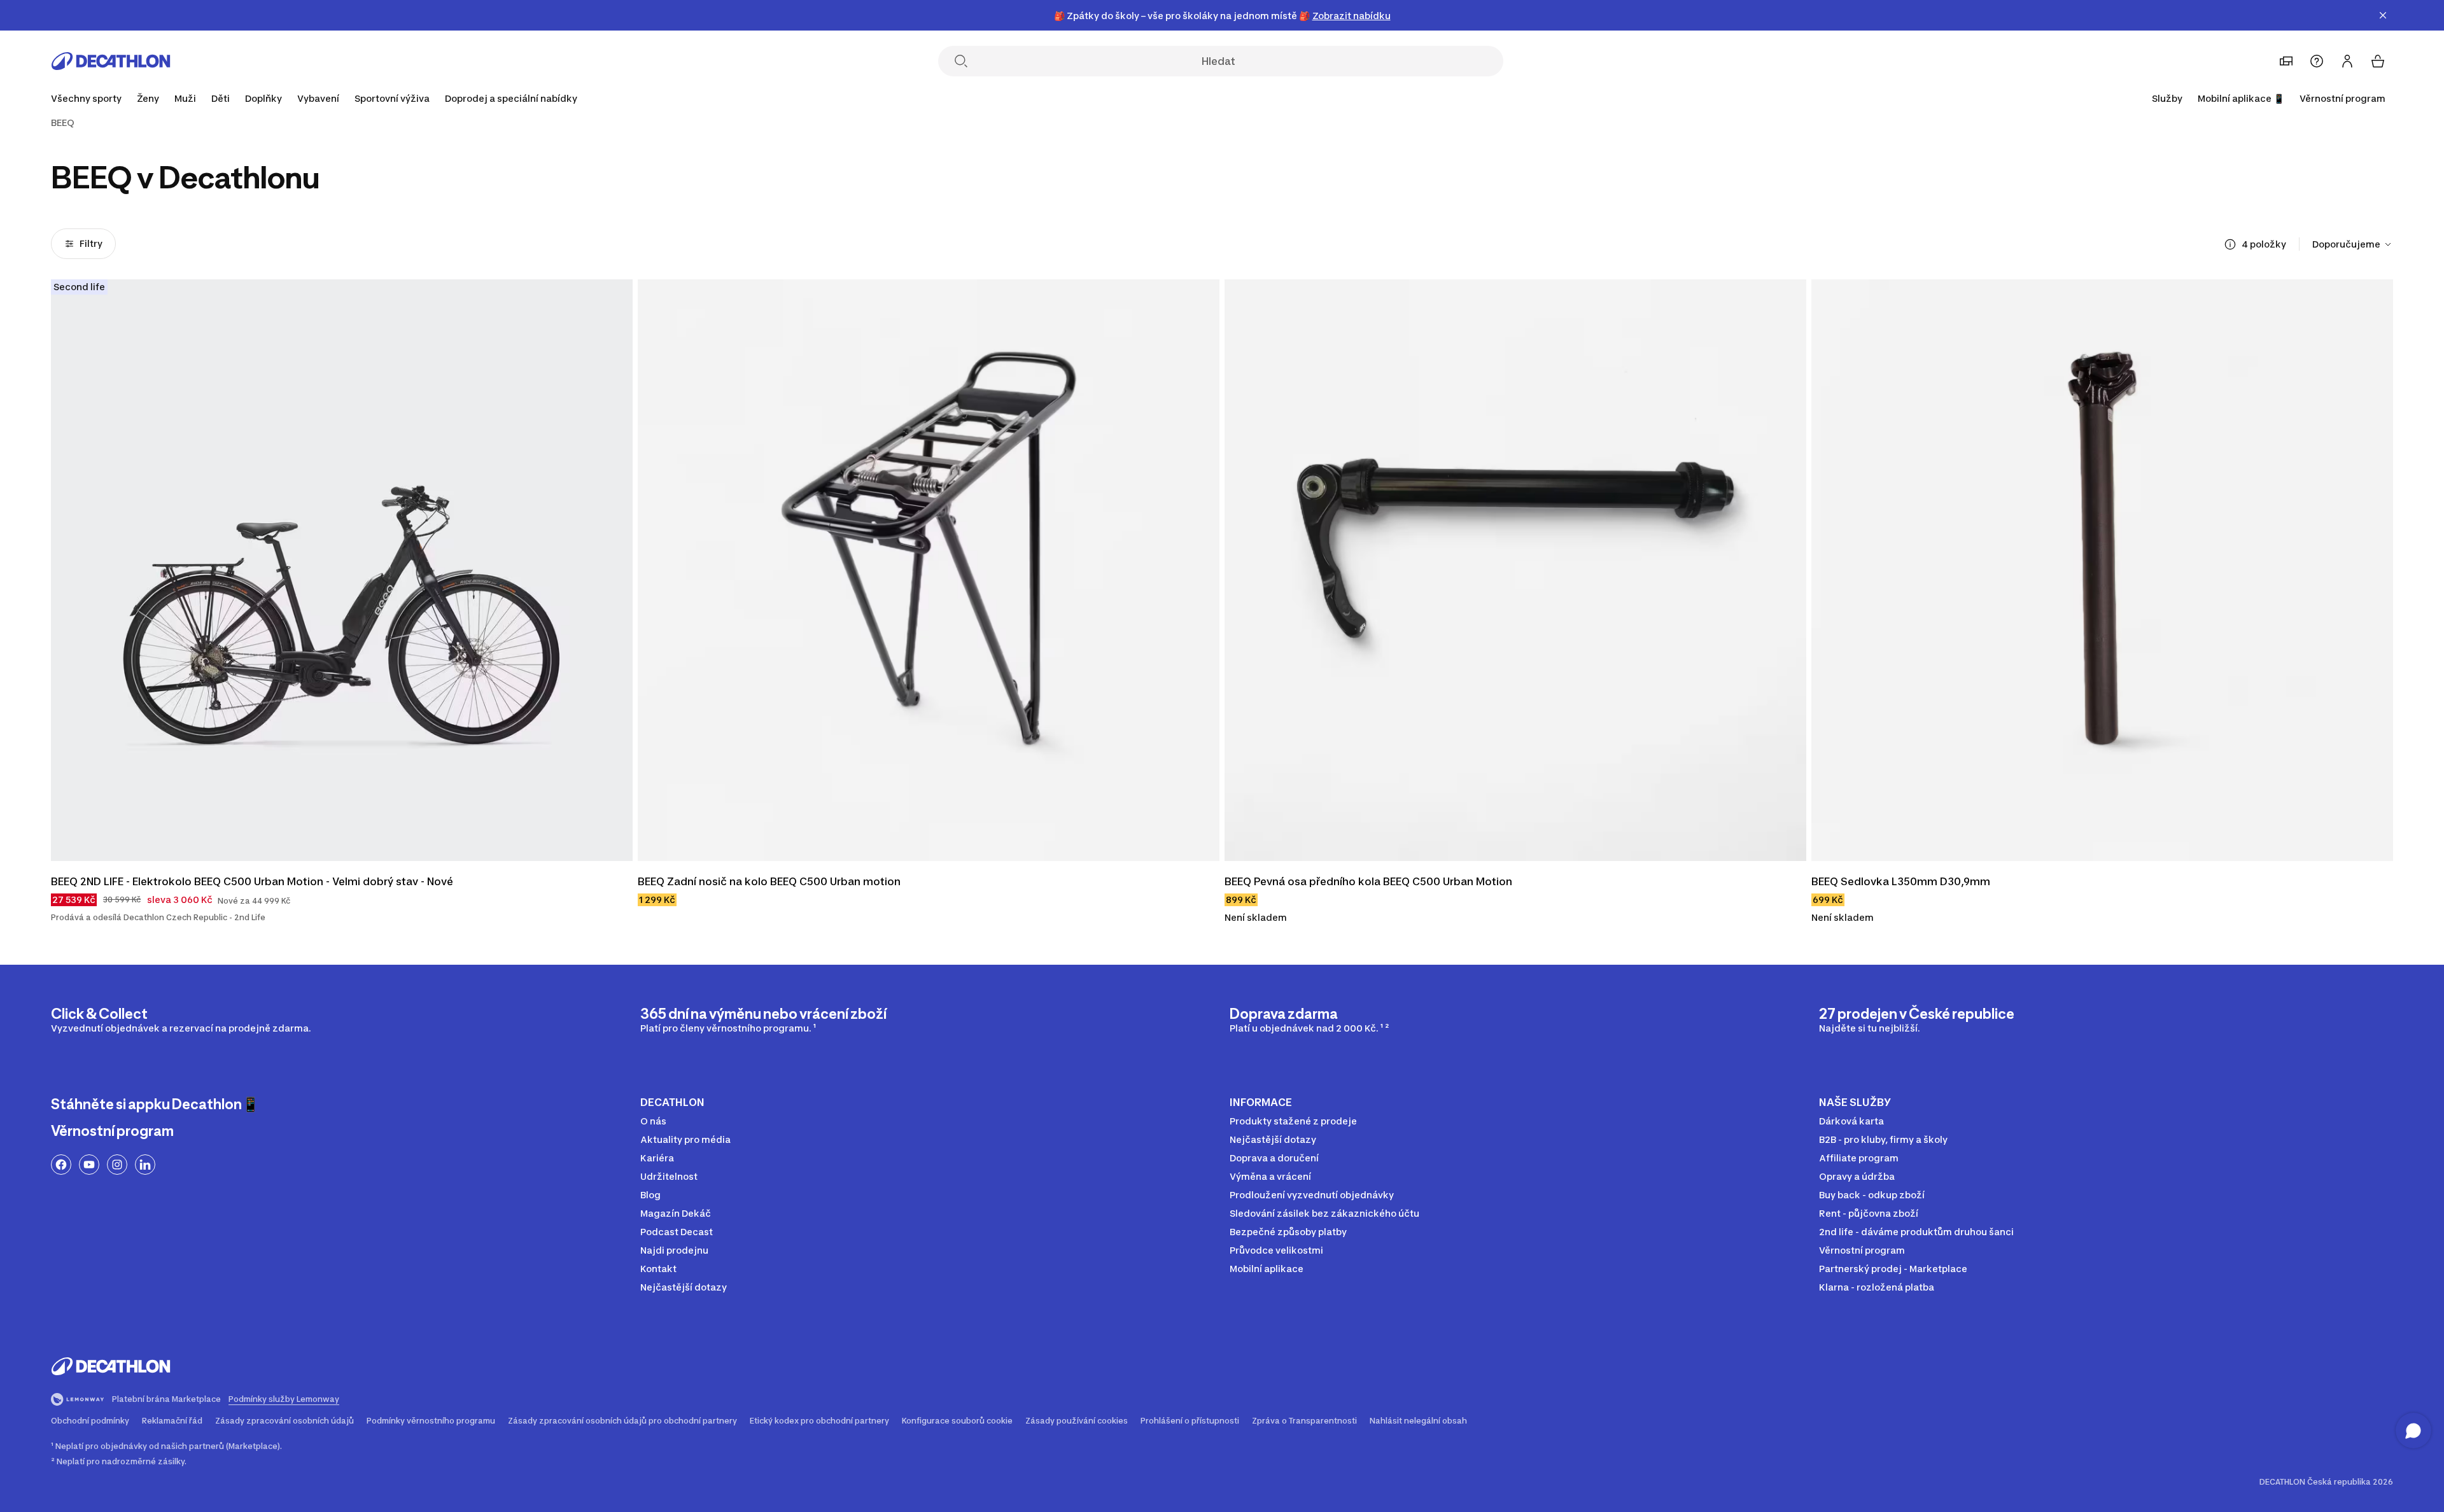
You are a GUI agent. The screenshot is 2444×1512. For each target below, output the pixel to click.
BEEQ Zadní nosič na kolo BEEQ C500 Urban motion (769, 881)
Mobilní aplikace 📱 (2241, 98)
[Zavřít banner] (2383, 15)
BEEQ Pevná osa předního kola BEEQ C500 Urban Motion (1370, 881)
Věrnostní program (2342, 98)
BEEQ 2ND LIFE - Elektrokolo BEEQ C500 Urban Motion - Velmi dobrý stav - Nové (252, 881)
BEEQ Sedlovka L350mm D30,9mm (1901, 881)
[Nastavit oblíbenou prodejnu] (2286, 61)
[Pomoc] (2317, 61)
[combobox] (2353, 244)
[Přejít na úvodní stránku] (111, 61)
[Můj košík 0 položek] (2378, 61)
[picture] (342, 570)
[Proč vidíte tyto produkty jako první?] (2230, 244)
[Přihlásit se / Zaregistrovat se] (2347, 61)
